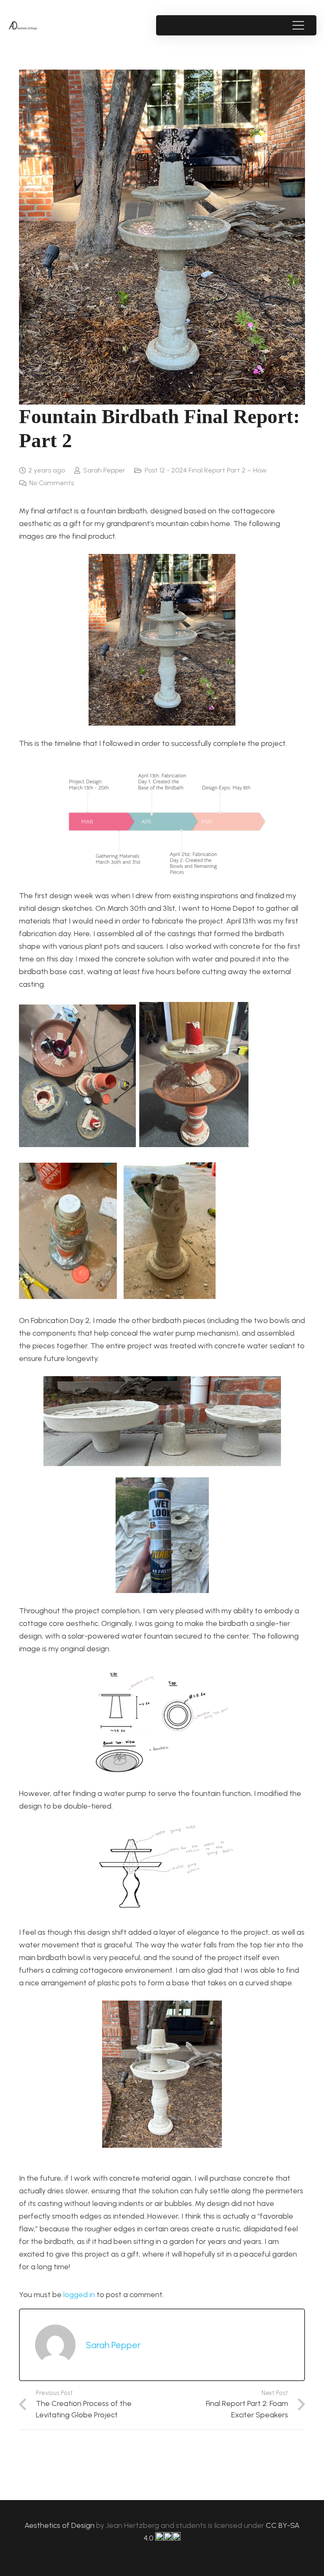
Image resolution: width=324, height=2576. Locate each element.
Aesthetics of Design (60, 2525)
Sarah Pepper (104, 470)
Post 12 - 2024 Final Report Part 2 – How (206, 470)
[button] (298, 25)
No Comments (51, 483)
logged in (79, 2295)
